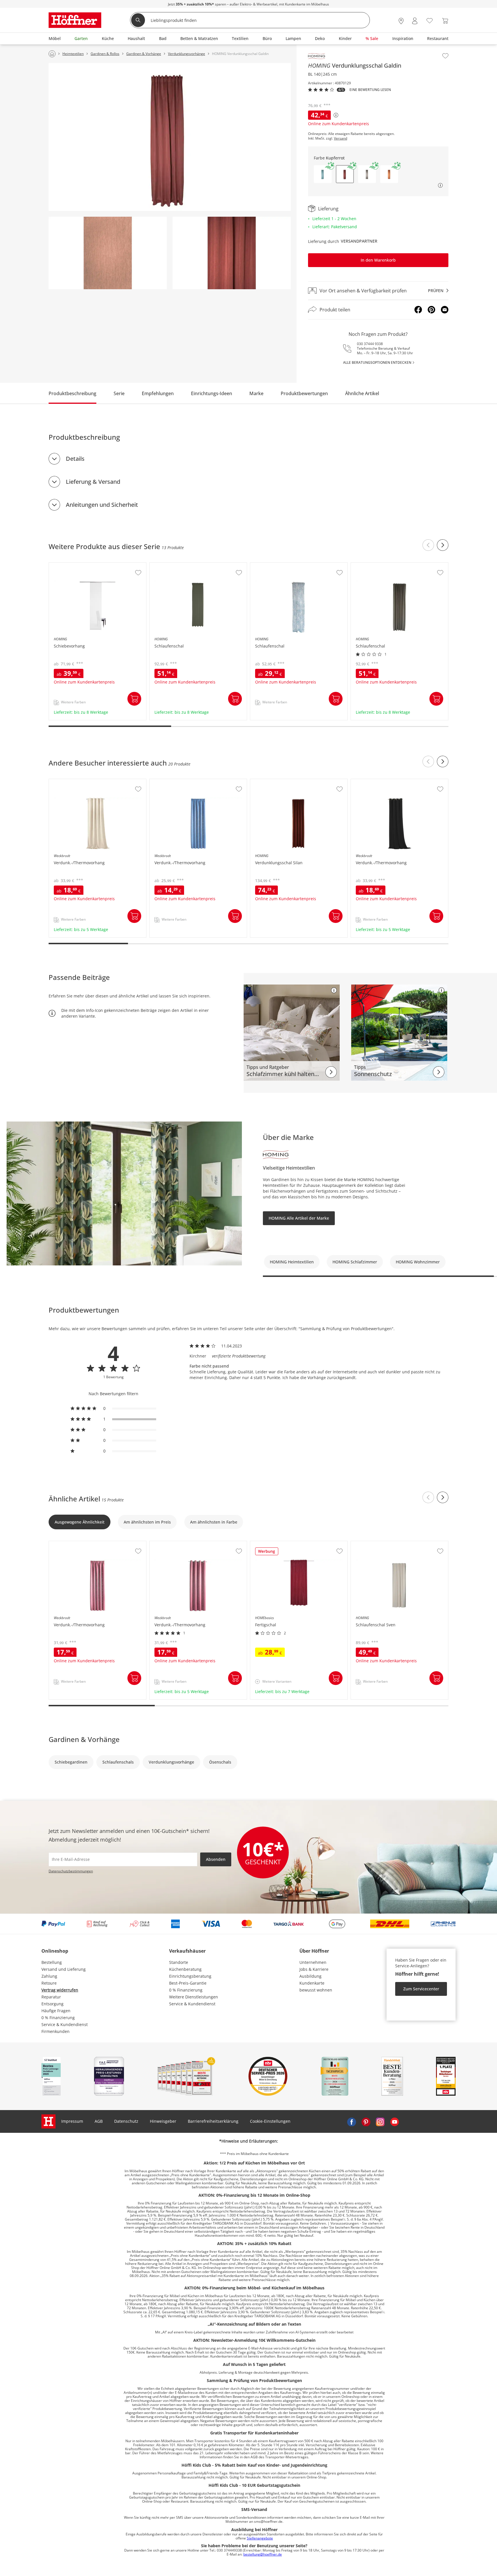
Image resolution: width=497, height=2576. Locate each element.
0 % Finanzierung (58, 2018)
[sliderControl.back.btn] (428, 545)
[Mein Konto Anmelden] (415, 21)
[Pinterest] (431, 310)
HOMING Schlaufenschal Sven (380, 1544)
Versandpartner (359, 241)
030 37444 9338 (370, 344)
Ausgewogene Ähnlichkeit (80, 1522)
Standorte (179, 1962)
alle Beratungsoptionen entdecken (377, 362)
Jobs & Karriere (314, 1969)
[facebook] (351, 2121)
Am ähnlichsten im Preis (147, 1522)
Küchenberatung (185, 1969)
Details (75, 459)
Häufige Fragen (56, 2011)
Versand (341, 138)
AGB (99, 2121)
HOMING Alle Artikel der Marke (299, 1218)
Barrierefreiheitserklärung (213, 2121)
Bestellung (52, 1962)
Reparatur (51, 1997)
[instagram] (380, 2121)
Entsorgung (52, 2004)
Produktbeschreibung (72, 393)
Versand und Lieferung (64, 1969)
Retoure (49, 1983)
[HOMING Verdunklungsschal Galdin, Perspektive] (232, 253)
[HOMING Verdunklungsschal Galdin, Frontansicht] (170, 137)
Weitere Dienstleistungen (194, 1997)
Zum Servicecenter (421, 1989)
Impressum (72, 2121)
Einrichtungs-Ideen (212, 393)
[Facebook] (418, 310)
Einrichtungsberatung (190, 1976)
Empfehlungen (158, 393)
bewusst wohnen (316, 1990)
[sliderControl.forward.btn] (443, 545)
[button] (323, 174)
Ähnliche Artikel (362, 393)
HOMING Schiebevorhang (74, 566)
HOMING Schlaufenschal (174, 566)
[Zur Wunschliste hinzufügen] (445, 56)
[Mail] (445, 310)
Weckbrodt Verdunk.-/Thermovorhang (86, 782)
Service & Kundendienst (65, 2024)
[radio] (113, 1408)
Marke (256, 393)
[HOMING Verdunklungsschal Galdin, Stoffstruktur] (108, 253)
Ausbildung (310, 1976)
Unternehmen (313, 1962)
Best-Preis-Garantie (188, 1983)
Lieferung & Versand (93, 482)
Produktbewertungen (304, 393)
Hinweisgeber (163, 2121)
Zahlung (49, 1976)
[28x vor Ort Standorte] (401, 21)
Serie (119, 393)
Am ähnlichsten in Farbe (214, 1522)
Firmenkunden (56, 2031)
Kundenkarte (312, 1983)
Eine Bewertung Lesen (370, 90)
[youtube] (395, 2121)
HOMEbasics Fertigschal (274, 1544)
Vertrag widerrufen (60, 1990)
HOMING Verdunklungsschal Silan (284, 782)
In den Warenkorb (378, 260)
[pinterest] (366, 2121)
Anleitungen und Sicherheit (102, 505)
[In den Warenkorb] (134, 699)
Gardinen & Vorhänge (84, 1739)
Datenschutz (126, 2121)
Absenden (216, 1859)
